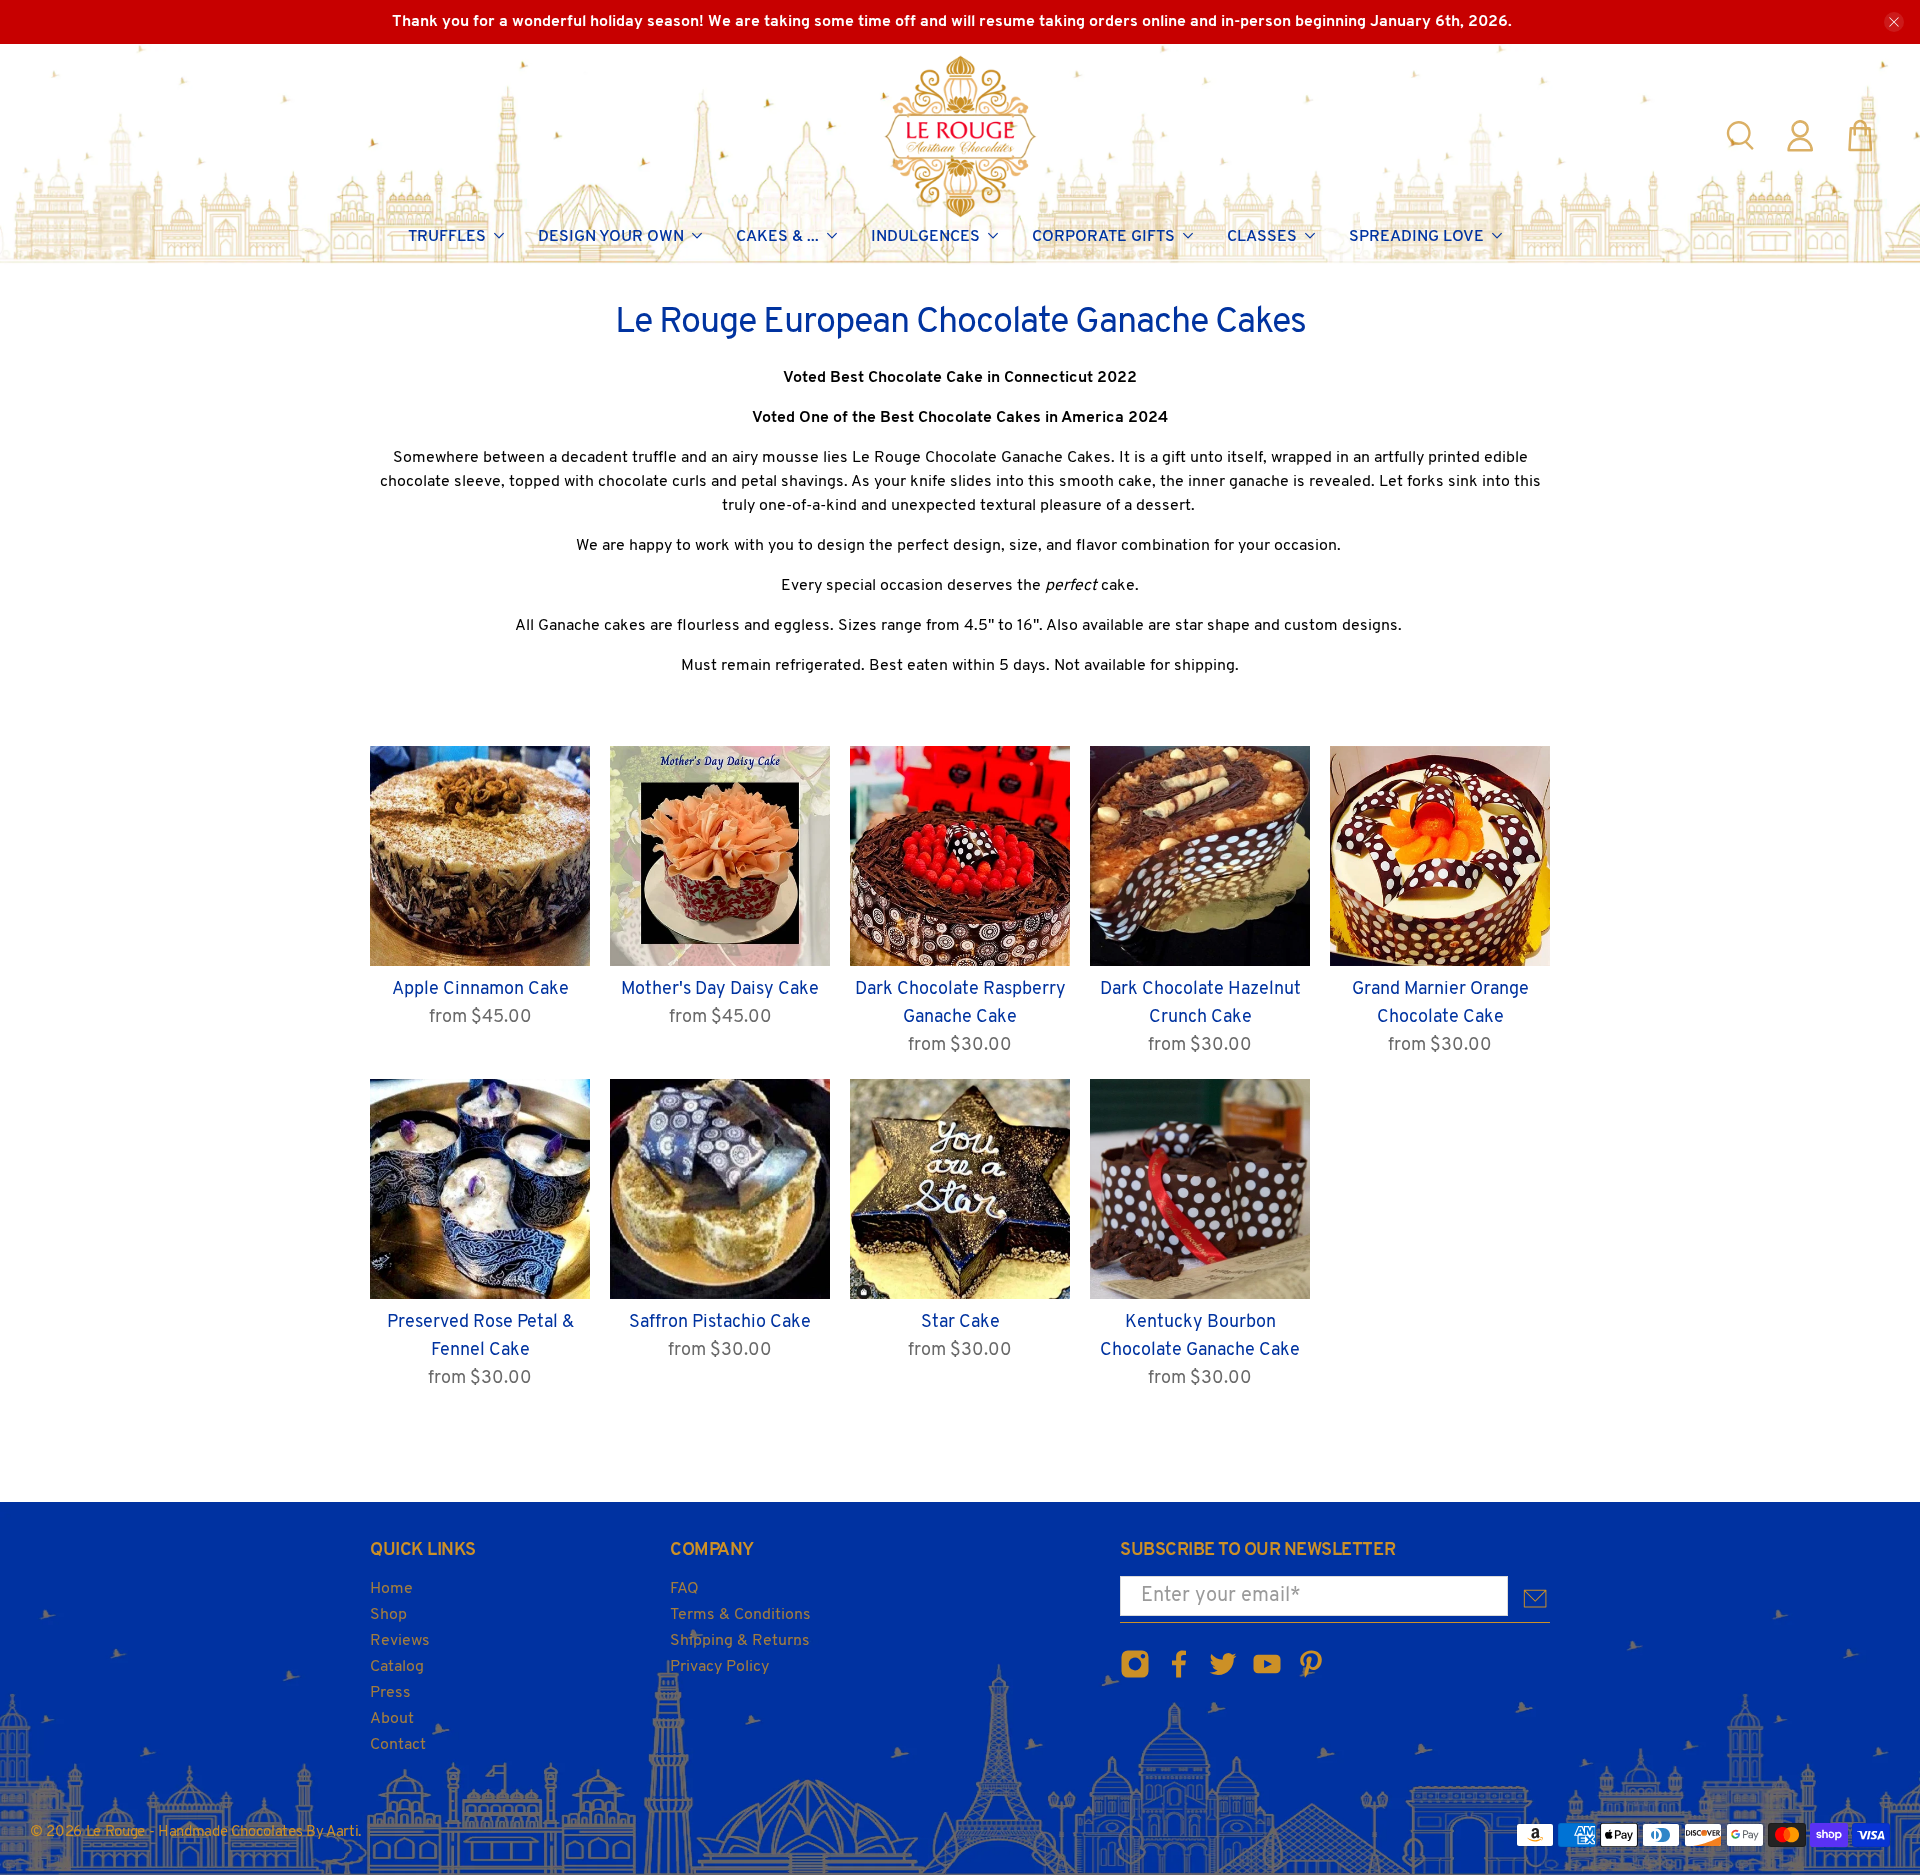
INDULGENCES (925, 237)
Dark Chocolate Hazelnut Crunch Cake (1200, 1004)
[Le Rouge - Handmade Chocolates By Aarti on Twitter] (1223, 1675)
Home (391, 1589)
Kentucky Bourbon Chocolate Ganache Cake (1200, 1337)
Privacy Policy (719, 1667)
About (392, 1719)
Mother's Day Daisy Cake (720, 990)
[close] (1894, 22)
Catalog (397, 1667)
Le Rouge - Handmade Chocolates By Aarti (222, 1832)
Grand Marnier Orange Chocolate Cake (1440, 1004)
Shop (388, 1615)
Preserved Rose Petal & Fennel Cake (480, 1337)
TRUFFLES (447, 237)
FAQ (684, 1589)
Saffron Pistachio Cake (720, 1323)
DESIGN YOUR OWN (611, 237)
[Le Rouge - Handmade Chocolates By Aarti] (960, 136)
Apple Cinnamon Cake (480, 990)
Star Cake (960, 1323)
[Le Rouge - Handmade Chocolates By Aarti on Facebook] (1179, 1675)
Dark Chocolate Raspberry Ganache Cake (960, 1004)
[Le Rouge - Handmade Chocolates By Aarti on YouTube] (1267, 1675)
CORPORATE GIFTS (1103, 237)
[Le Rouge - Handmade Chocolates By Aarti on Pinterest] (1311, 1675)
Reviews (400, 1641)
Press (390, 1693)
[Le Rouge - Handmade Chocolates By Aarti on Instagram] (1135, 1675)
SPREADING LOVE (1416, 237)
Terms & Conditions (740, 1615)
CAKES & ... (777, 237)
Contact (398, 1745)
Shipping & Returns (740, 1641)
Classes (1262, 237)
